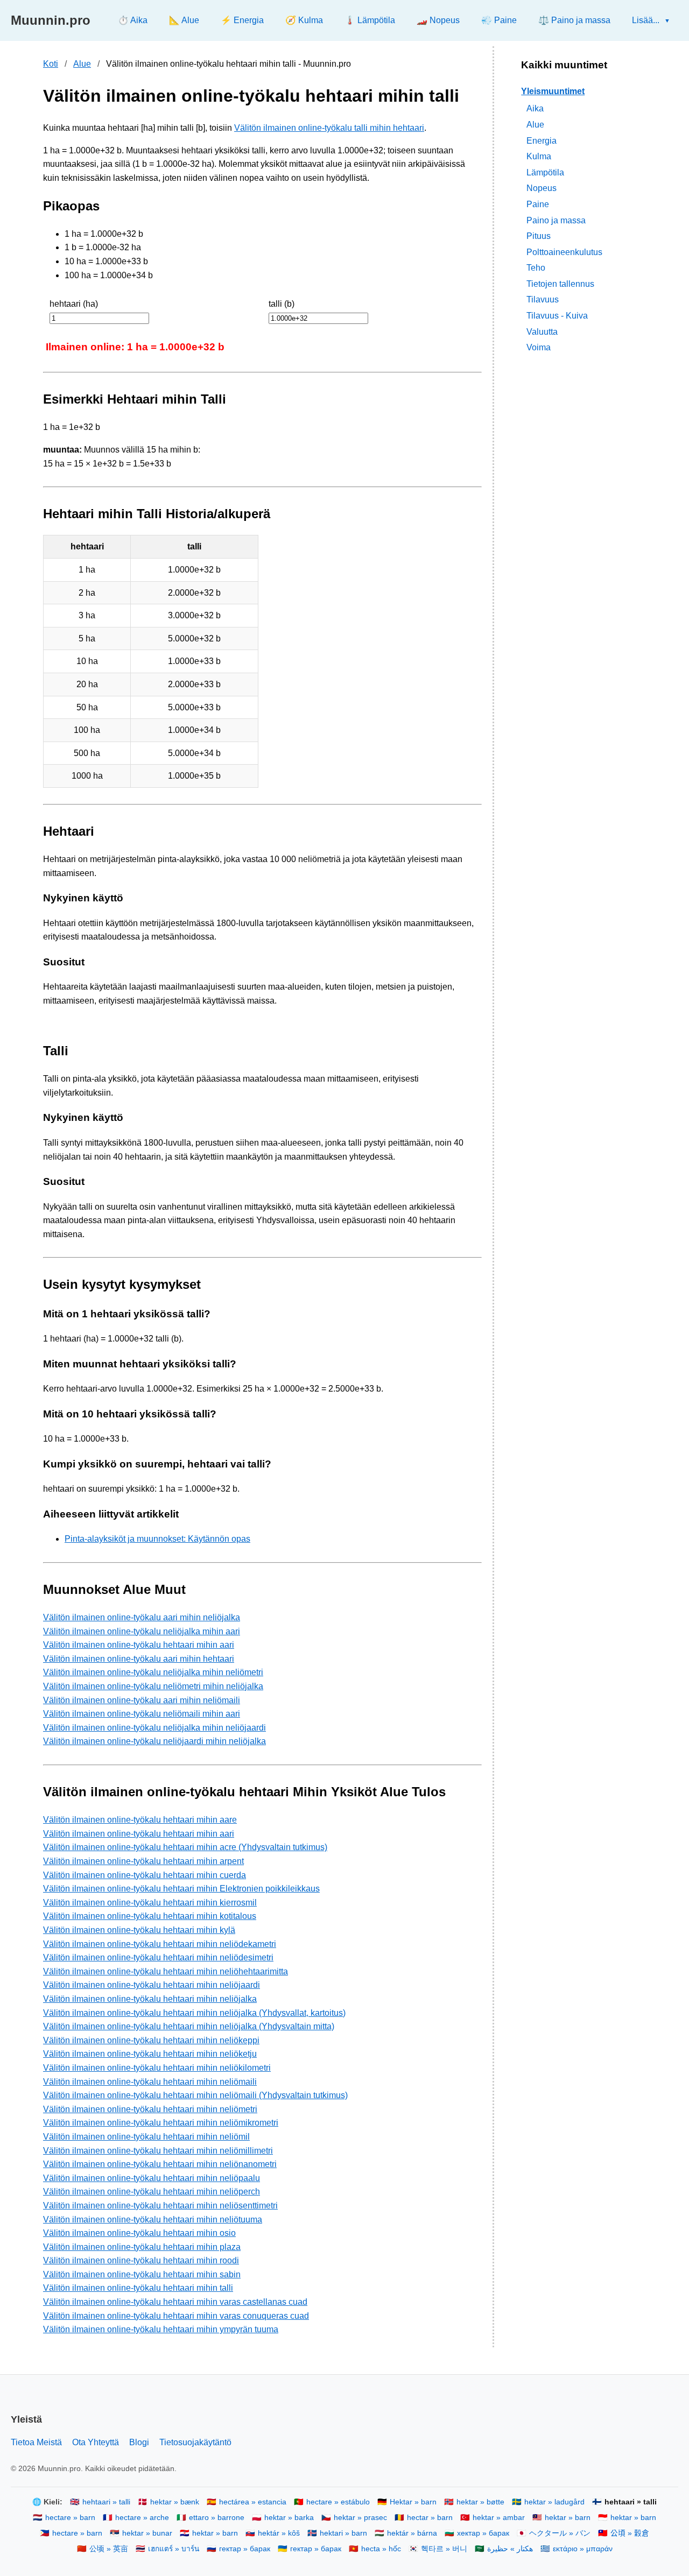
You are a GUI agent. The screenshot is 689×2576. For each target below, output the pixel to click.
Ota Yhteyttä (96, 2442)
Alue (82, 64)
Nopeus (542, 188)
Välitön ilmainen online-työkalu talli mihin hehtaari (329, 128)
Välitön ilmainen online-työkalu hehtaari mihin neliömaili (150, 2082)
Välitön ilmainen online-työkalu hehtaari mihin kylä (139, 1930)
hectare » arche (142, 2518)
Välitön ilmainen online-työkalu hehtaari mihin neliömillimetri (158, 2151)
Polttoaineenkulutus (564, 252)
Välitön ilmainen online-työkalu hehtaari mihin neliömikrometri (161, 2123)
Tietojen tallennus (560, 284)
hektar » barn (568, 2518)
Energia (542, 141)
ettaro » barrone (217, 2518)
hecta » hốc (381, 2549)
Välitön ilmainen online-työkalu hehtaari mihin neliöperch (152, 2192)
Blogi (139, 2442)
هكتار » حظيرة (510, 2549)
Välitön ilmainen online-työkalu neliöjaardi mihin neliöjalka (154, 1741)
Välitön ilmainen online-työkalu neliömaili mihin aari (142, 1714)
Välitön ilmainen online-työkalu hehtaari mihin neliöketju (150, 2054)
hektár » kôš (279, 2533)
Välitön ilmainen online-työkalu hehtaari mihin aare (140, 1820)
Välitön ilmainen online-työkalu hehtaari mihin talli (138, 2288)
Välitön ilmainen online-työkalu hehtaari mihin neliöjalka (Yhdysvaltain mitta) (189, 2026)
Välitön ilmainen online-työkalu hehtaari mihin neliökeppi (151, 2040)
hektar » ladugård (554, 2502)
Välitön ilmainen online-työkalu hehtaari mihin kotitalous (150, 1916)
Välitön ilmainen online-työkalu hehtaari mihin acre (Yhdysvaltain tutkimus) (185, 1847)
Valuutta (542, 332)
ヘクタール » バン (560, 2533)
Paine (538, 204)
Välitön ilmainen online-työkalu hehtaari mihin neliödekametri (160, 1944)
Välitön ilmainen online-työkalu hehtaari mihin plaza (142, 2247)
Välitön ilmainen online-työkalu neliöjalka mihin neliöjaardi (154, 1728)
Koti (51, 64)
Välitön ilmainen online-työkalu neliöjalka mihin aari (142, 1631)
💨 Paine (499, 20)
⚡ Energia (242, 20)
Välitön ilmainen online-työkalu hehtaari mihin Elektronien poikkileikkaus (181, 1889)
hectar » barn (430, 2518)
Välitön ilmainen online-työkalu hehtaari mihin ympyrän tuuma (161, 2329)
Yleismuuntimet (553, 91)
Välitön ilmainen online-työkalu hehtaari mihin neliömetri (150, 2109)
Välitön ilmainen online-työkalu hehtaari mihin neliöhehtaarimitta (166, 1971)
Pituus (539, 236)
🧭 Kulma (304, 20)
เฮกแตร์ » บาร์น (174, 2549)
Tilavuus (543, 300)
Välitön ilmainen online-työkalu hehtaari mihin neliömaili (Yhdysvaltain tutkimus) (195, 2095)
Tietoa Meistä (36, 2442)
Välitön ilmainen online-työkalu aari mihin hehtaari (139, 1659)
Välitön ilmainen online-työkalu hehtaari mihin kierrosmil (150, 1903)
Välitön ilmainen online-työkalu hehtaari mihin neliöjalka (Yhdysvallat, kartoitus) (194, 2013)
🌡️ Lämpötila (370, 20)
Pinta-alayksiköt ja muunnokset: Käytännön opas (157, 1539)
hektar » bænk (175, 2502)
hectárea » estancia (253, 2502)
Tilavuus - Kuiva (557, 316)
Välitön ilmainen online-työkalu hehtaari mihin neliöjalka (150, 1999)
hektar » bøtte (480, 2502)
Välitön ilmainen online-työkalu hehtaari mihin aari (139, 1645)
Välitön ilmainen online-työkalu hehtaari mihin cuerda (145, 1875)
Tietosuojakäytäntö (195, 2442)
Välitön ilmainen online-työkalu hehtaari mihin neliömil (146, 2137)
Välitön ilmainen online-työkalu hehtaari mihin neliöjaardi (152, 1985)
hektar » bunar (147, 2533)
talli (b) (282, 304)
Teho (536, 268)
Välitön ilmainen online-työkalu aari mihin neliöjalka (142, 1617)
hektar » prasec (360, 2518)
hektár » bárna (412, 2533)
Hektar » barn (413, 2502)
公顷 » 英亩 (109, 2549)
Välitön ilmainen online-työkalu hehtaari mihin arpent (143, 1861)
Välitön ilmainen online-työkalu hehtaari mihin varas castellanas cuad (175, 2302)
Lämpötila (545, 172)
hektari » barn (343, 2533)
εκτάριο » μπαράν (583, 2549)
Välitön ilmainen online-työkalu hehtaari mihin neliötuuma (153, 2219)
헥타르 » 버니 (444, 2549)
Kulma (539, 156)
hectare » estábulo (338, 2502)
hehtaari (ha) (74, 304)
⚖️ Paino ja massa (574, 20)
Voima (539, 347)
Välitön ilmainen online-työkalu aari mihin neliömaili (142, 1700)
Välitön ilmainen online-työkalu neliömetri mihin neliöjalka (153, 1686)
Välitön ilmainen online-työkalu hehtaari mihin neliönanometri (160, 2164)
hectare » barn (70, 2518)
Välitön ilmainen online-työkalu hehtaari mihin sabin (142, 2274)
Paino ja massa (556, 220)
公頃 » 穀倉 (630, 2533)
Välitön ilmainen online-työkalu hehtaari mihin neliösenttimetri (160, 2206)
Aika (535, 108)
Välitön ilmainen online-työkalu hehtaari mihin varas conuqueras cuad (176, 2316)
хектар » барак (483, 2533)
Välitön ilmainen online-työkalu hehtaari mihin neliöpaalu (152, 2178)
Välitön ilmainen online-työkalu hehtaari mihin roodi (141, 2260)
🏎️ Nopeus (438, 20)
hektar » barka (289, 2518)
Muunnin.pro (51, 20)
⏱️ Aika (133, 20)
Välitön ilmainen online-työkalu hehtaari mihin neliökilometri (157, 2068)
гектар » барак (245, 2549)
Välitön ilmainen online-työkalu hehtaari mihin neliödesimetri (158, 1957)
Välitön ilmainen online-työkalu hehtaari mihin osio (139, 2233)
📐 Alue (184, 20)
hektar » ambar (499, 2518)
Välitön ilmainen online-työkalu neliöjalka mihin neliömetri (153, 1672)
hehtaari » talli (106, 2502)
